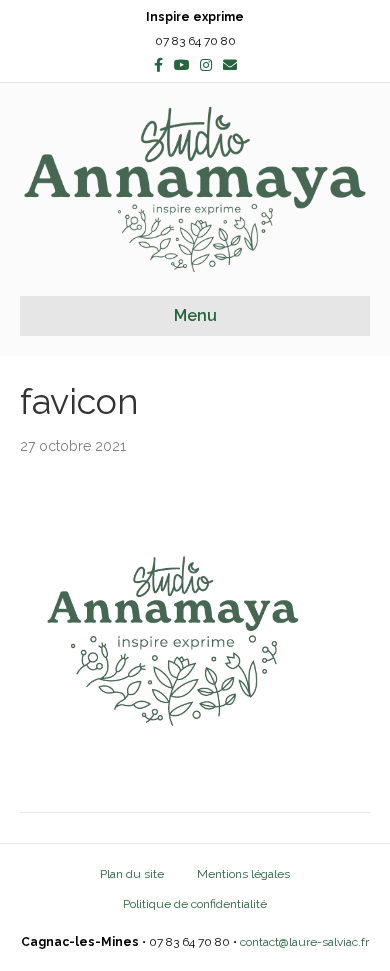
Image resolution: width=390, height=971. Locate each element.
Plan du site (132, 874)
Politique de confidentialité (195, 904)
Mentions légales (243, 874)
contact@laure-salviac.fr (304, 942)
